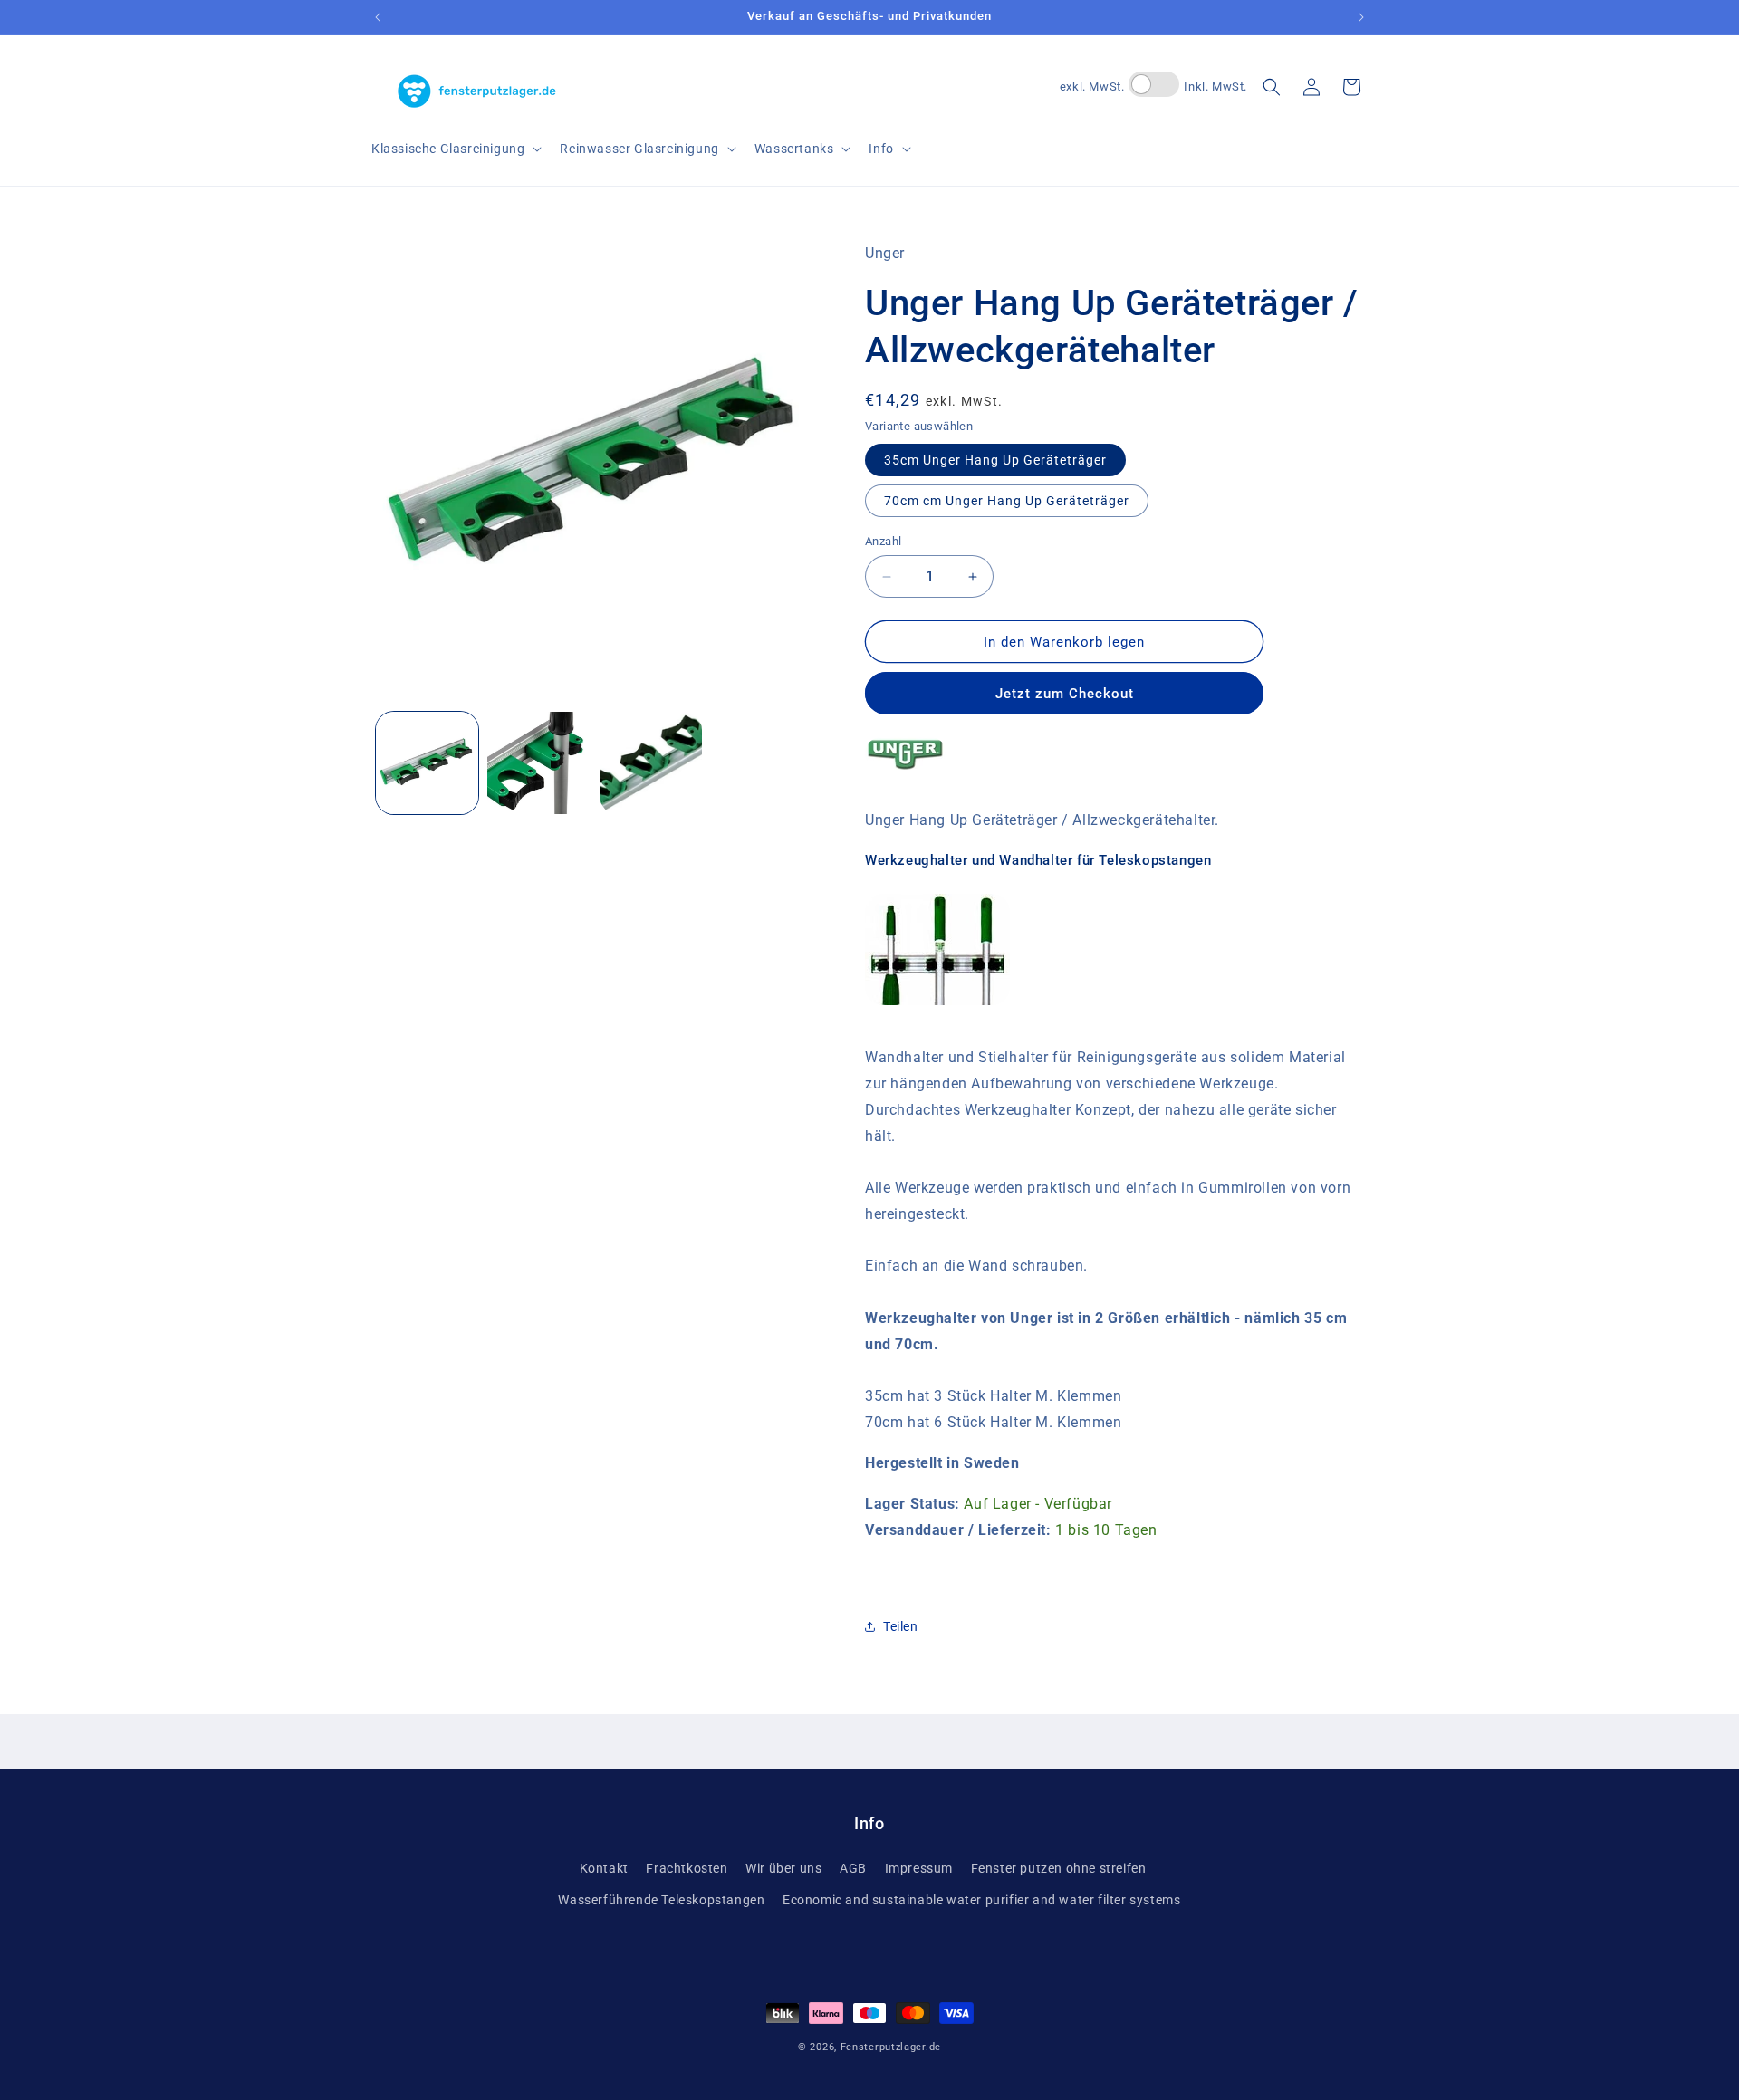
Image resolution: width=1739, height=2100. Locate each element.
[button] (455, 149)
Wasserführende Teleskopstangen (661, 1899)
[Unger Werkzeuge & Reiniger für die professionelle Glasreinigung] (906, 779)
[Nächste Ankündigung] (1361, 17)
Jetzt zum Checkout (1065, 694)
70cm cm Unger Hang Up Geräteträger (1007, 501)
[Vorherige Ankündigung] (378, 17)
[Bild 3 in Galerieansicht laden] (651, 763)
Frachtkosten (687, 1867)
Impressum (919, 1867)
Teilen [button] (901, 1626)
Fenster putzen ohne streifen (1059, 1867)
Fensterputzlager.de (891, 2047)
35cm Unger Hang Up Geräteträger (995, 460)
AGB (853, 1867)
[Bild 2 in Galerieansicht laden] (538, 763)
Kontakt (604, 1867)
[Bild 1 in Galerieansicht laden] (427, 763)
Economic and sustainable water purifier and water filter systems (981, 1899)
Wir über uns (783, 1867)
